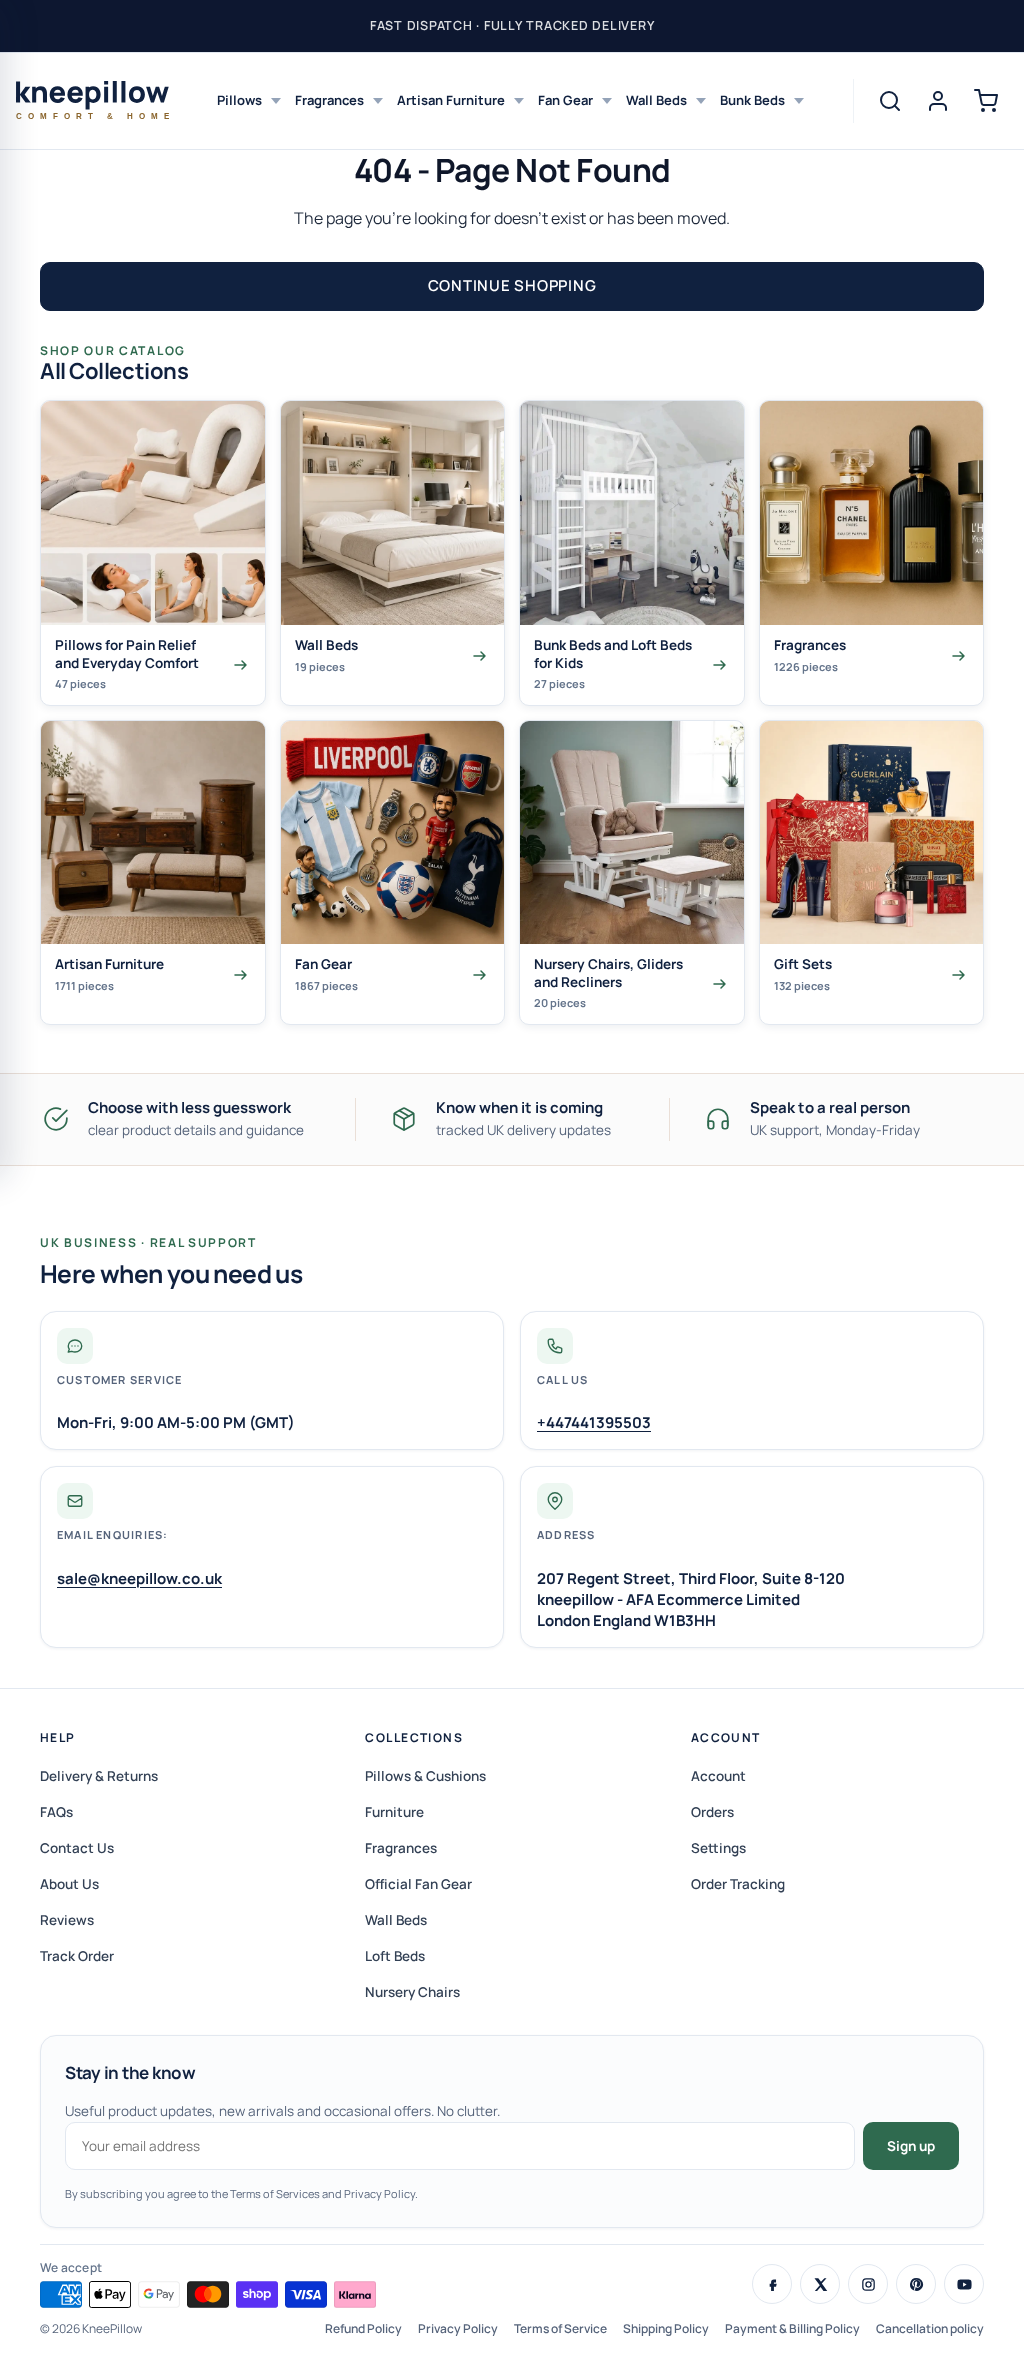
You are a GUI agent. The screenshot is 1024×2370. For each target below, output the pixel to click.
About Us (69, 1884)
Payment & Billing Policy (792, 2328)
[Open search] (890, 101)
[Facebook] (772, 2284)
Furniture (394, 1812)
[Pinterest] (916, 2284)
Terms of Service (560, 2328)
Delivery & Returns (99, 1776)
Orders (712, 1812)
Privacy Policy (458, 2328)
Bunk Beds (752, 100)
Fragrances (329, 100)
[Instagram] (868, 2284)
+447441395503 (594, 1422)
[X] (820, 2284)
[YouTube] (964, 2284)
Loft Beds (395, 1956)
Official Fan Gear (418, 1884)
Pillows (239, 100)
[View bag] (986, 101)
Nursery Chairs (412, 1992)
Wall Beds (656, 100)
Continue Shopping (512, 285)
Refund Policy (363, 2328)
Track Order (77, 1956)
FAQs (56, 1812)
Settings (718, 1848)
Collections (414, 1737)
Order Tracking (738, 1884)
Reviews (67, 1920)
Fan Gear (565, 100)
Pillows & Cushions (425, 1776)
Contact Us (77, 1848)
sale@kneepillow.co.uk (139, 1578)
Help (58, 1737)
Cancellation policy (930, 2328)
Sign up (911, 2146)
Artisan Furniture (451, 100)
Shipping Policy (666, 2328)
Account (726, 1737)
